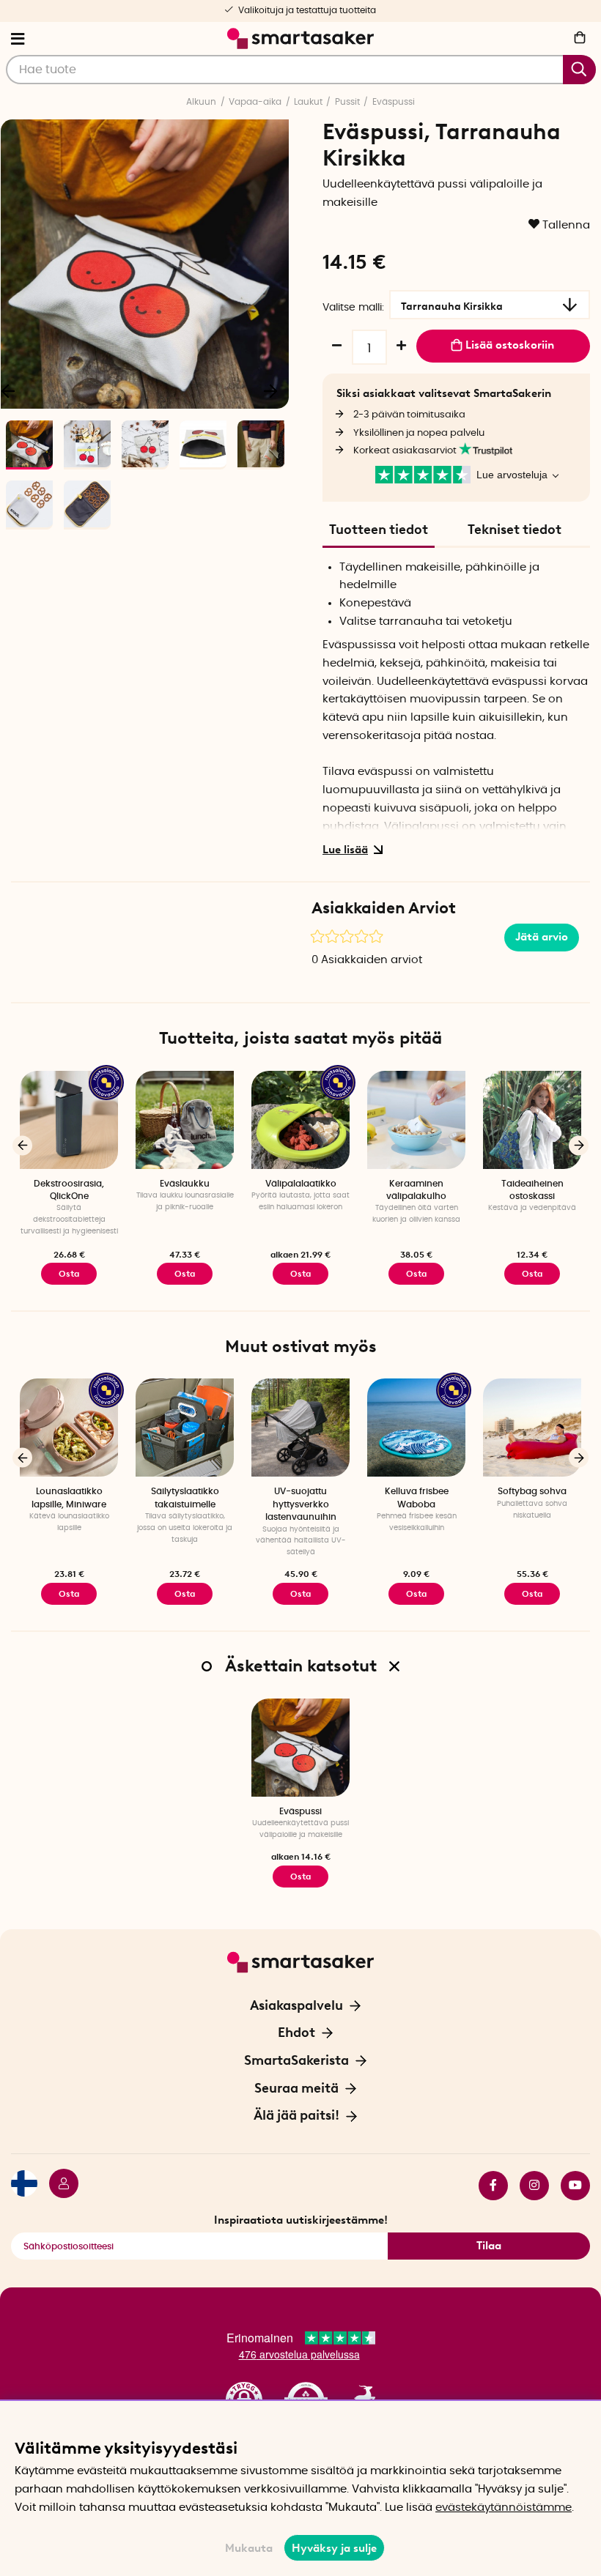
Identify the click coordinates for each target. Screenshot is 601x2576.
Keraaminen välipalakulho (416, 1190)
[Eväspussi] (300, 1748)
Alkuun (201, 102)
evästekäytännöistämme (504, 2508)
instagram (528, 2186)
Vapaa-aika (255, 102)
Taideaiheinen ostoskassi (532, 1190)
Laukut (308, 102)
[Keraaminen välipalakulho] (416, 1120)
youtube (569, 2186)
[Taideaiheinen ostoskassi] (532, 1120)
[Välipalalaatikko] (300, 1120)
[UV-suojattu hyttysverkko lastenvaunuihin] (300, 1428)
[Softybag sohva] (532, 1428)
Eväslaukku (185, 1184)
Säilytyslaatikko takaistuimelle (185, 1497)
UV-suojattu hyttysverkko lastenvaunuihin (301, 1504)
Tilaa (489, 2246)
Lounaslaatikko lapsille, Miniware (69, 1497)
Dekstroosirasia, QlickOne (69, 1190)
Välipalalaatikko (301, 1184)
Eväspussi (394, 102)
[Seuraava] (270, 390)
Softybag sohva (532, 1491)
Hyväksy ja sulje (334, 2548)
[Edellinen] (22, 1145)
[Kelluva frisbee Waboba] (416, 1428)
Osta (69, 1274)
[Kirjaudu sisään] (58, 2186)
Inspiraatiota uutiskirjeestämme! (301, 2220)
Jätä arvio (542, 937)
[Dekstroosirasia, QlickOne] (69, 1120)
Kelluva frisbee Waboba (417, 1497)
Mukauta (249, 2548)
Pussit (347, 102)
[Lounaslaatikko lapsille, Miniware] (69, 1428)
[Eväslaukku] (185, 1120)
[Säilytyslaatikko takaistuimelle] (185, 1428)
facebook (487, 2186)
